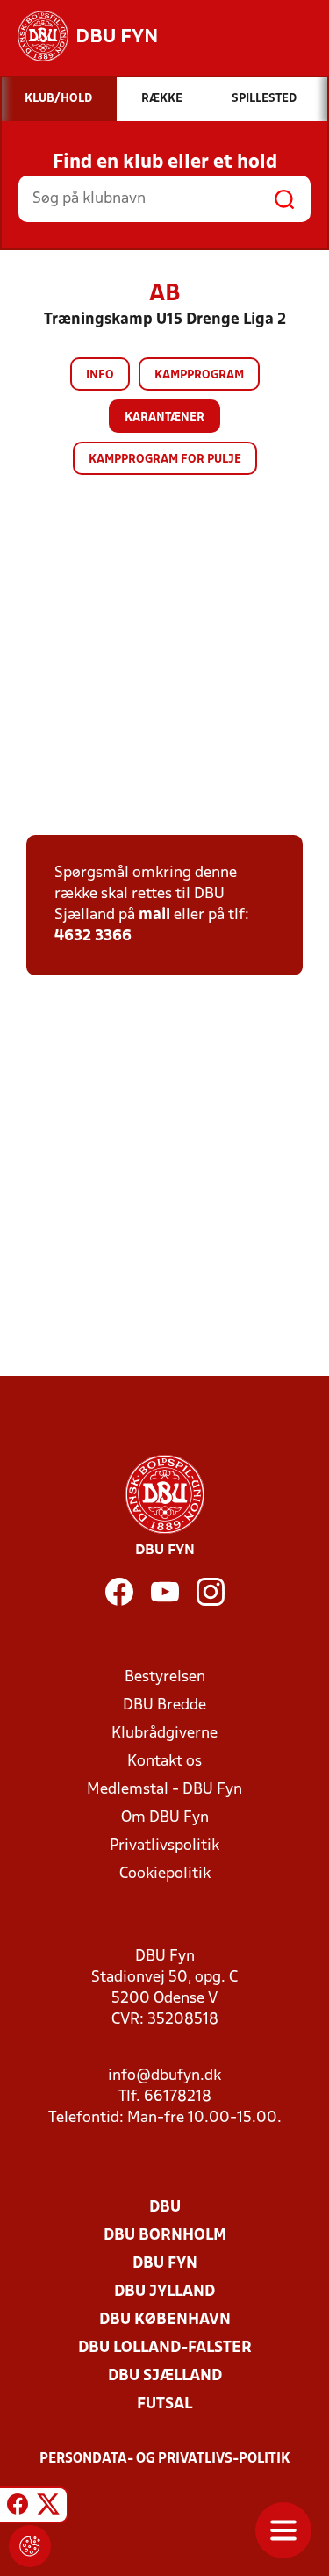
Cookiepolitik (165, 1874)
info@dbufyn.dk (164, 2076)
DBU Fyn (165, 2264)
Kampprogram (199, 375)
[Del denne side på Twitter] (48, 2508)
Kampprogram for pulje (165, 460)
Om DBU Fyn (165, 1818)
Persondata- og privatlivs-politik (165, 2459)
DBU (165, 2208)
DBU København (165, 2320)
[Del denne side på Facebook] (18, 2508)
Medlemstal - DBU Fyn (164, 1790)
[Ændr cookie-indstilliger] (30, 2546)
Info (100, 375)
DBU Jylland (164, 2292)
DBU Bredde (164, 1705)
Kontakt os (164, 1762)
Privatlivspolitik (164, 1846)
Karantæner (164, 417)
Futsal (164, 2404)
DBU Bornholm (165, 2236)
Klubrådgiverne (164, 1734)
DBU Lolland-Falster (165, 2348)
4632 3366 (93, 936)
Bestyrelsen (165, 1677)
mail (154, 915)
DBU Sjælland (165, 2376)
